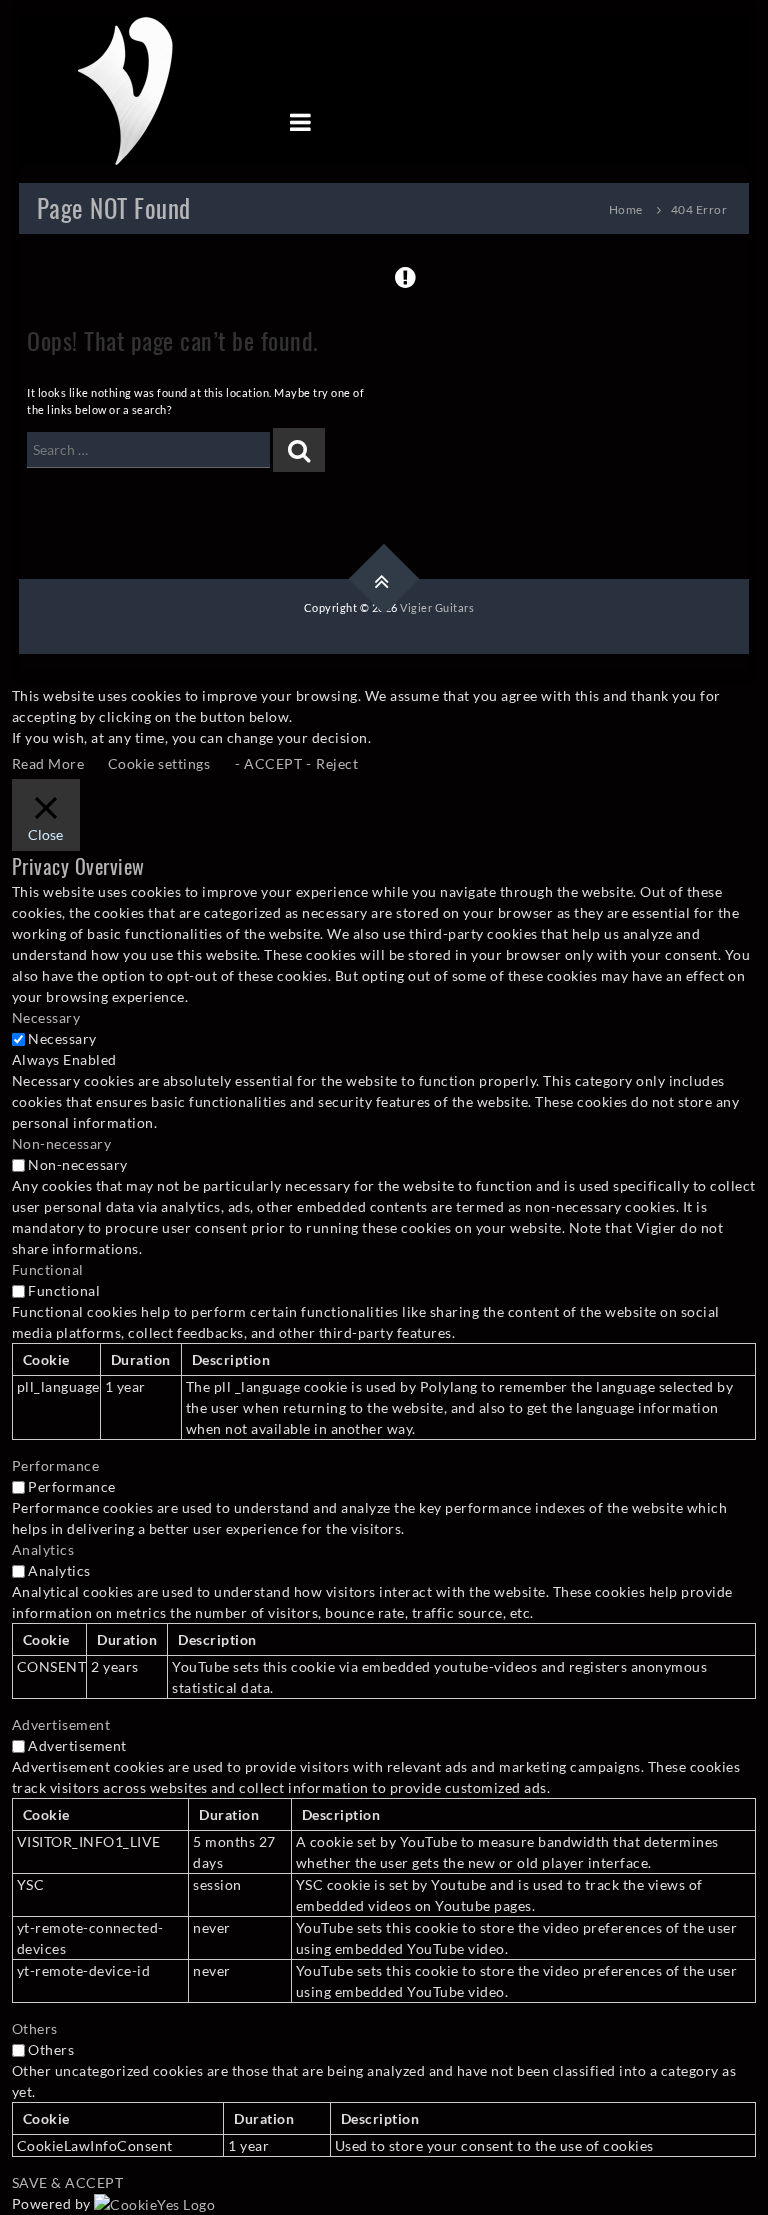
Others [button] (35, 2028)
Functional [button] (48, 1269)
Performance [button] (56, 1465)
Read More (48, 763)
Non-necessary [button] (62, 1143)
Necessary (62, 1038)
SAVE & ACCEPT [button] (68, 2182)
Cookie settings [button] (159, 763)
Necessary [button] (46, 1017)
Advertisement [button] (61, 1724)
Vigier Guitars (437, 607)
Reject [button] (337, 763)
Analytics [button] (43, 1549)
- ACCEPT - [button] (273, 763)
